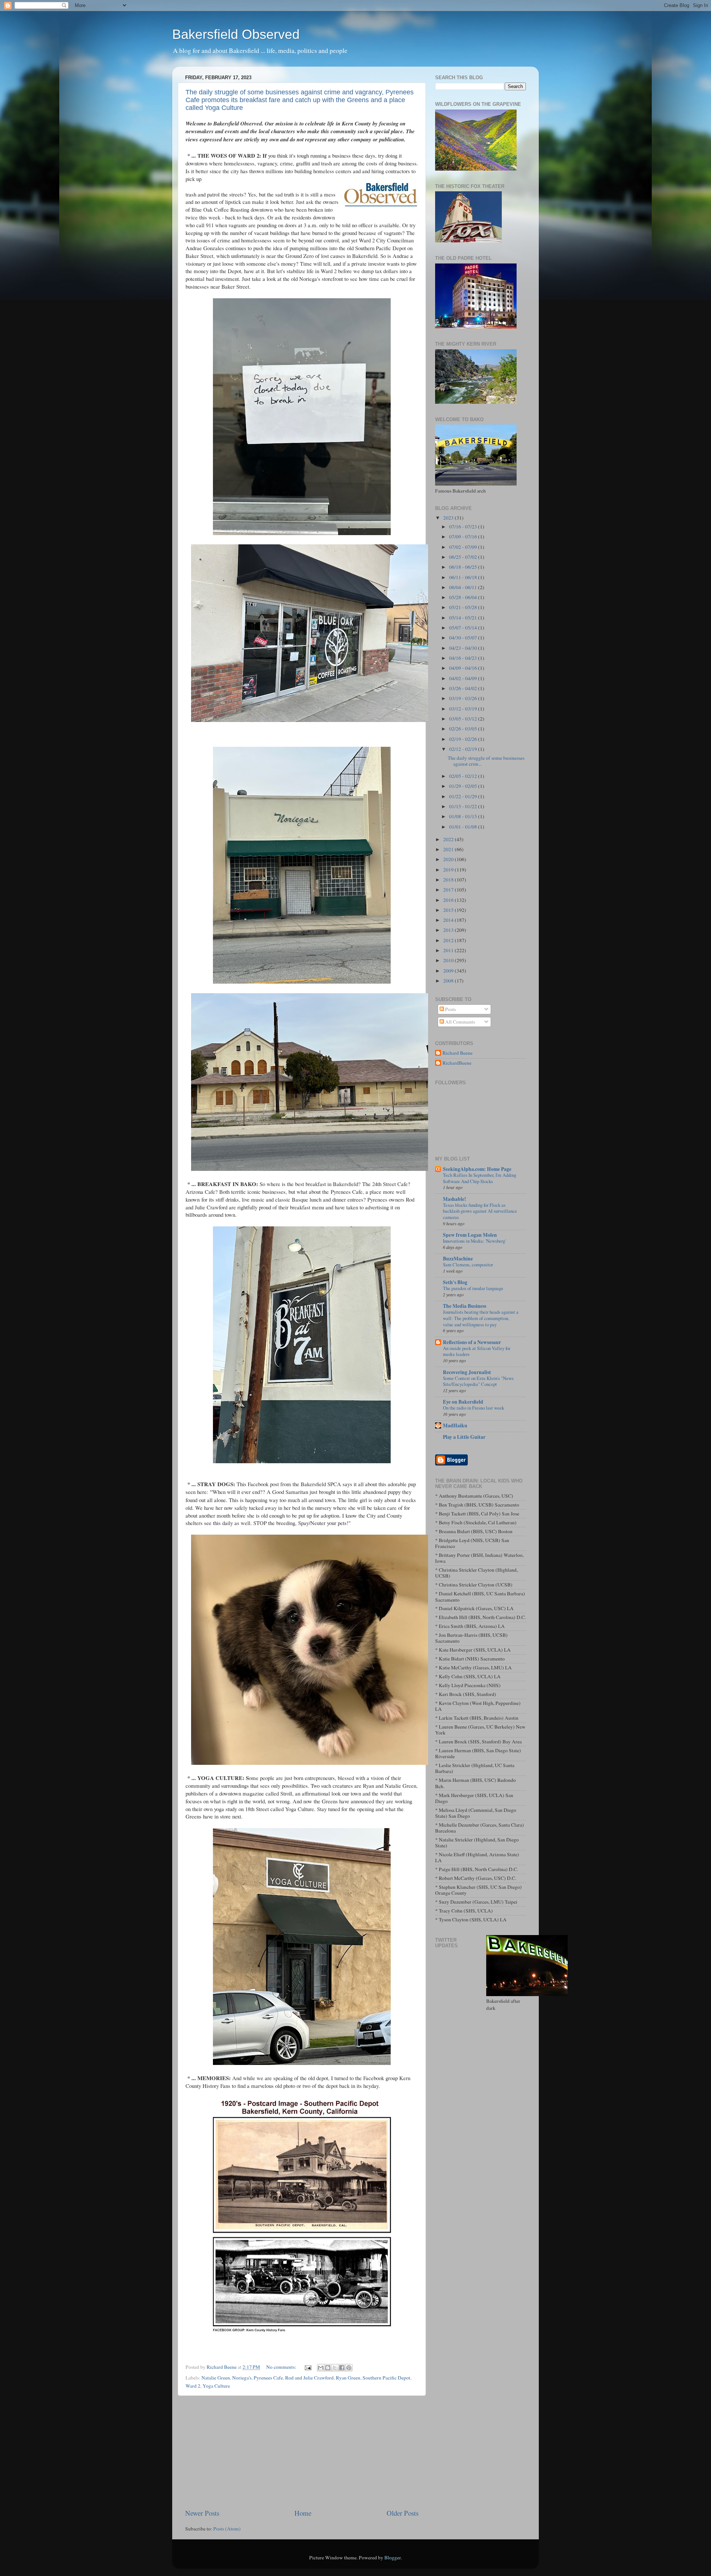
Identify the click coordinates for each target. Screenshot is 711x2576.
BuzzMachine (458, 1259)
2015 (449, 910)
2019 (449, 870)
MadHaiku (455, 1425)
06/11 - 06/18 (464, 577)
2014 (449, 920)
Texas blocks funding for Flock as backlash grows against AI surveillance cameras (480, 1211)
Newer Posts (202, 2513)
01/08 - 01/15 (464, 816)
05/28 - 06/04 (464, 597)
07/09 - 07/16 (464, 537)
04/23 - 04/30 (464, 648)
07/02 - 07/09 (464, 547)
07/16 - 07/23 (464, 527)
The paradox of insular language (473, 1288)
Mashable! (455, 1199)
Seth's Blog (455, 1282)
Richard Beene (458, 1053)
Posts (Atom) (227, 2529)
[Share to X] (335, 2368)
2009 (449, 971)
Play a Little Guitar (464, 1437)
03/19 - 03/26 (464, 698)
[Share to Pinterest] (349, 2368)
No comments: (282, 2367)
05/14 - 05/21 (464, 618)
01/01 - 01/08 (464, 827)
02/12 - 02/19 (464, 749)
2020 (449, 859)
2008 (449, 981)
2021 (449, 849)
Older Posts (403, 2513)
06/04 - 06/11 (464, 587)
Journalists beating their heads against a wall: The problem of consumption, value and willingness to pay (481, 1318)
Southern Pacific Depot (386, 2378)
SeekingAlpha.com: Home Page (477, 1169)
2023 (449, 518)
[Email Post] (307, 2367)
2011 (449, 950)
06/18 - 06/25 (464, 567)
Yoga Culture (216, 2386)
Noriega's (242, 2378)
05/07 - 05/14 (464, 628)
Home (303, 2513)
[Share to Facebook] (342, 2368)
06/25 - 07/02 (464, 557)
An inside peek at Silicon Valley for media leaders (477, 1351)
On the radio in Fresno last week (473, 1408)
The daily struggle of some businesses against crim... (486, 761)
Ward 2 (193, 2386)
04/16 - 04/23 (464, 658)
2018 (449, 880)
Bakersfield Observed (236, 34)
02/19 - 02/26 (464, 739)
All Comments (460, 1022)
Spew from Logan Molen (470, 1235)
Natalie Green (216, 2378)
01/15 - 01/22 (464, 806)
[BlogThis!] (328, 2368)
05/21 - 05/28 (464, 607)
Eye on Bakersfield (463, 1402)
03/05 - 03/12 (464, 719)
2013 (449, 930)
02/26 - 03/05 (464, 729)
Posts (450, 1009)
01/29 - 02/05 (464, 786)
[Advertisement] (302, 2452)
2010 (449, 960)
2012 (449, 940)
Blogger (393, 2557)
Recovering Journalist (467, 1372)
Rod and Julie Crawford (309, 2378)
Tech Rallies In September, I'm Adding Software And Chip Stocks (480, 1178)
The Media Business (465, 1306)
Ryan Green (348, 2378)
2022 (449, 839)
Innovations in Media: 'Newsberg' (474, 1241)
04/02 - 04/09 (464, 678)
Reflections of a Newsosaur (472, 1342)
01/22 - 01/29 (464, 796)
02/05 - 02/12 (464, 776)
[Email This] (321, 2368)
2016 (449, 900)
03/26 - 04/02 (464, 688)
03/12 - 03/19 (464, 709)
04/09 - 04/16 (464, 668)
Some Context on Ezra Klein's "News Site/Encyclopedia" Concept (478, 1381)
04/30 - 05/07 (464, 638)
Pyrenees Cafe (268, 2378)
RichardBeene (457, 1063)
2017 (449, 890)
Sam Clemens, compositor (468, 1265)
